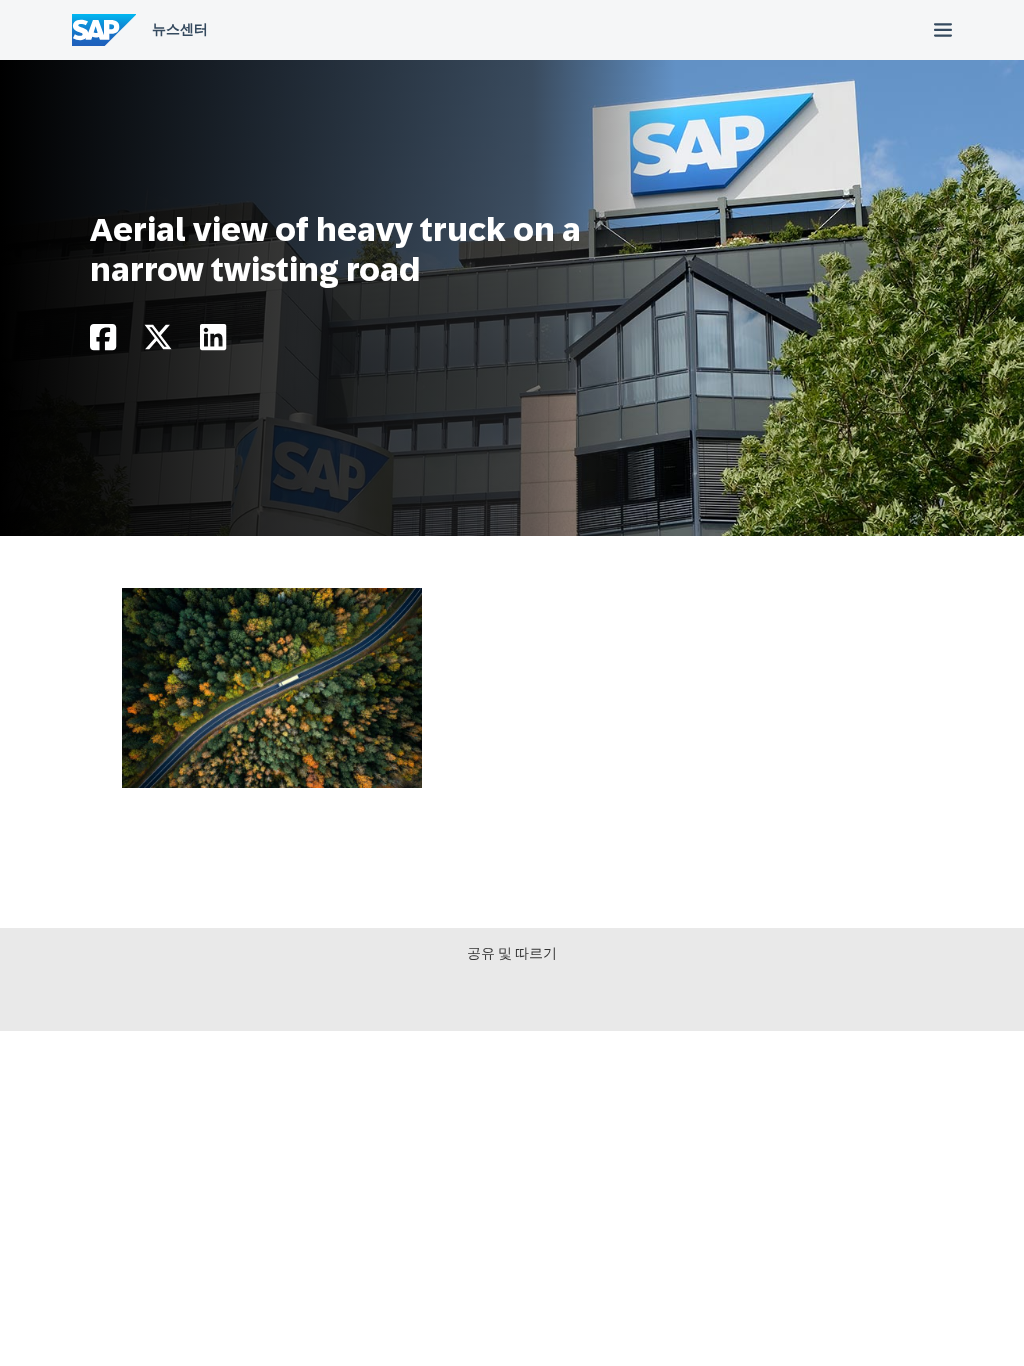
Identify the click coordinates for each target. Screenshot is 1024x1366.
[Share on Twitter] (158, 342)
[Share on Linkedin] (213, 342)
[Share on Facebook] (103, 342)
